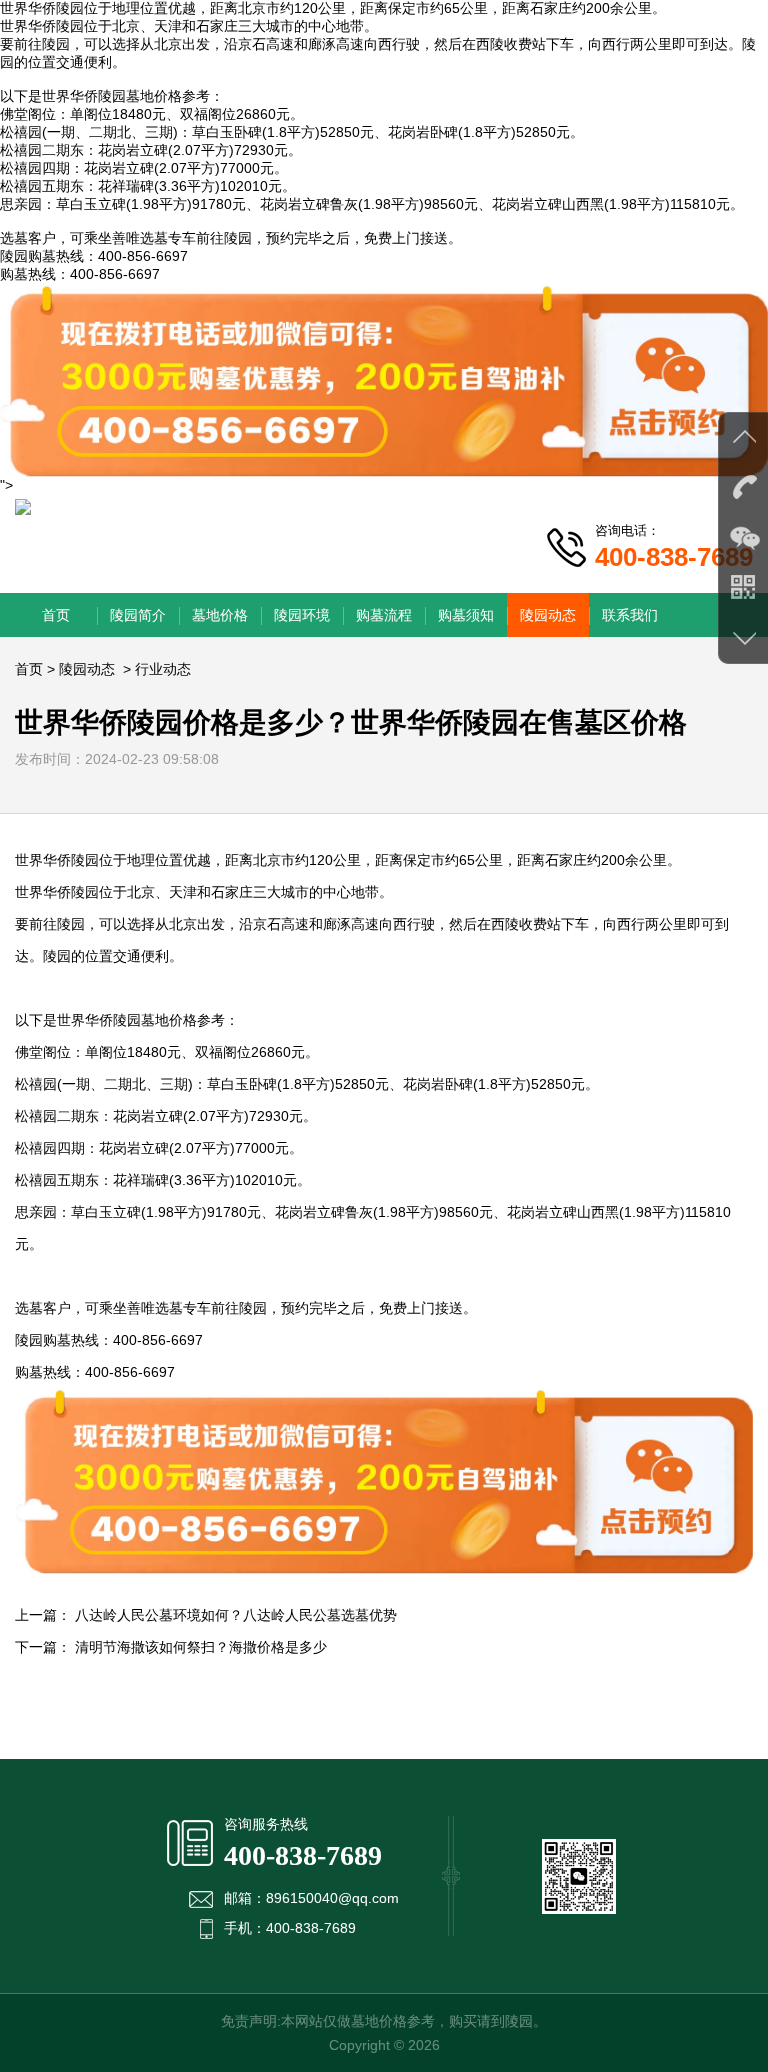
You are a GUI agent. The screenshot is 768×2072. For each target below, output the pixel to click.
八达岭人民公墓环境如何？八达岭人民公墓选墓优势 (236, 1615)
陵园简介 (138, 615)
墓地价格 (220, 615)
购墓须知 (466, 615)
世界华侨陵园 (42, 26)
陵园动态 (548, 615)
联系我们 (630, 615)
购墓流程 (384, 615)
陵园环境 (302, 615)
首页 (56, 615)
